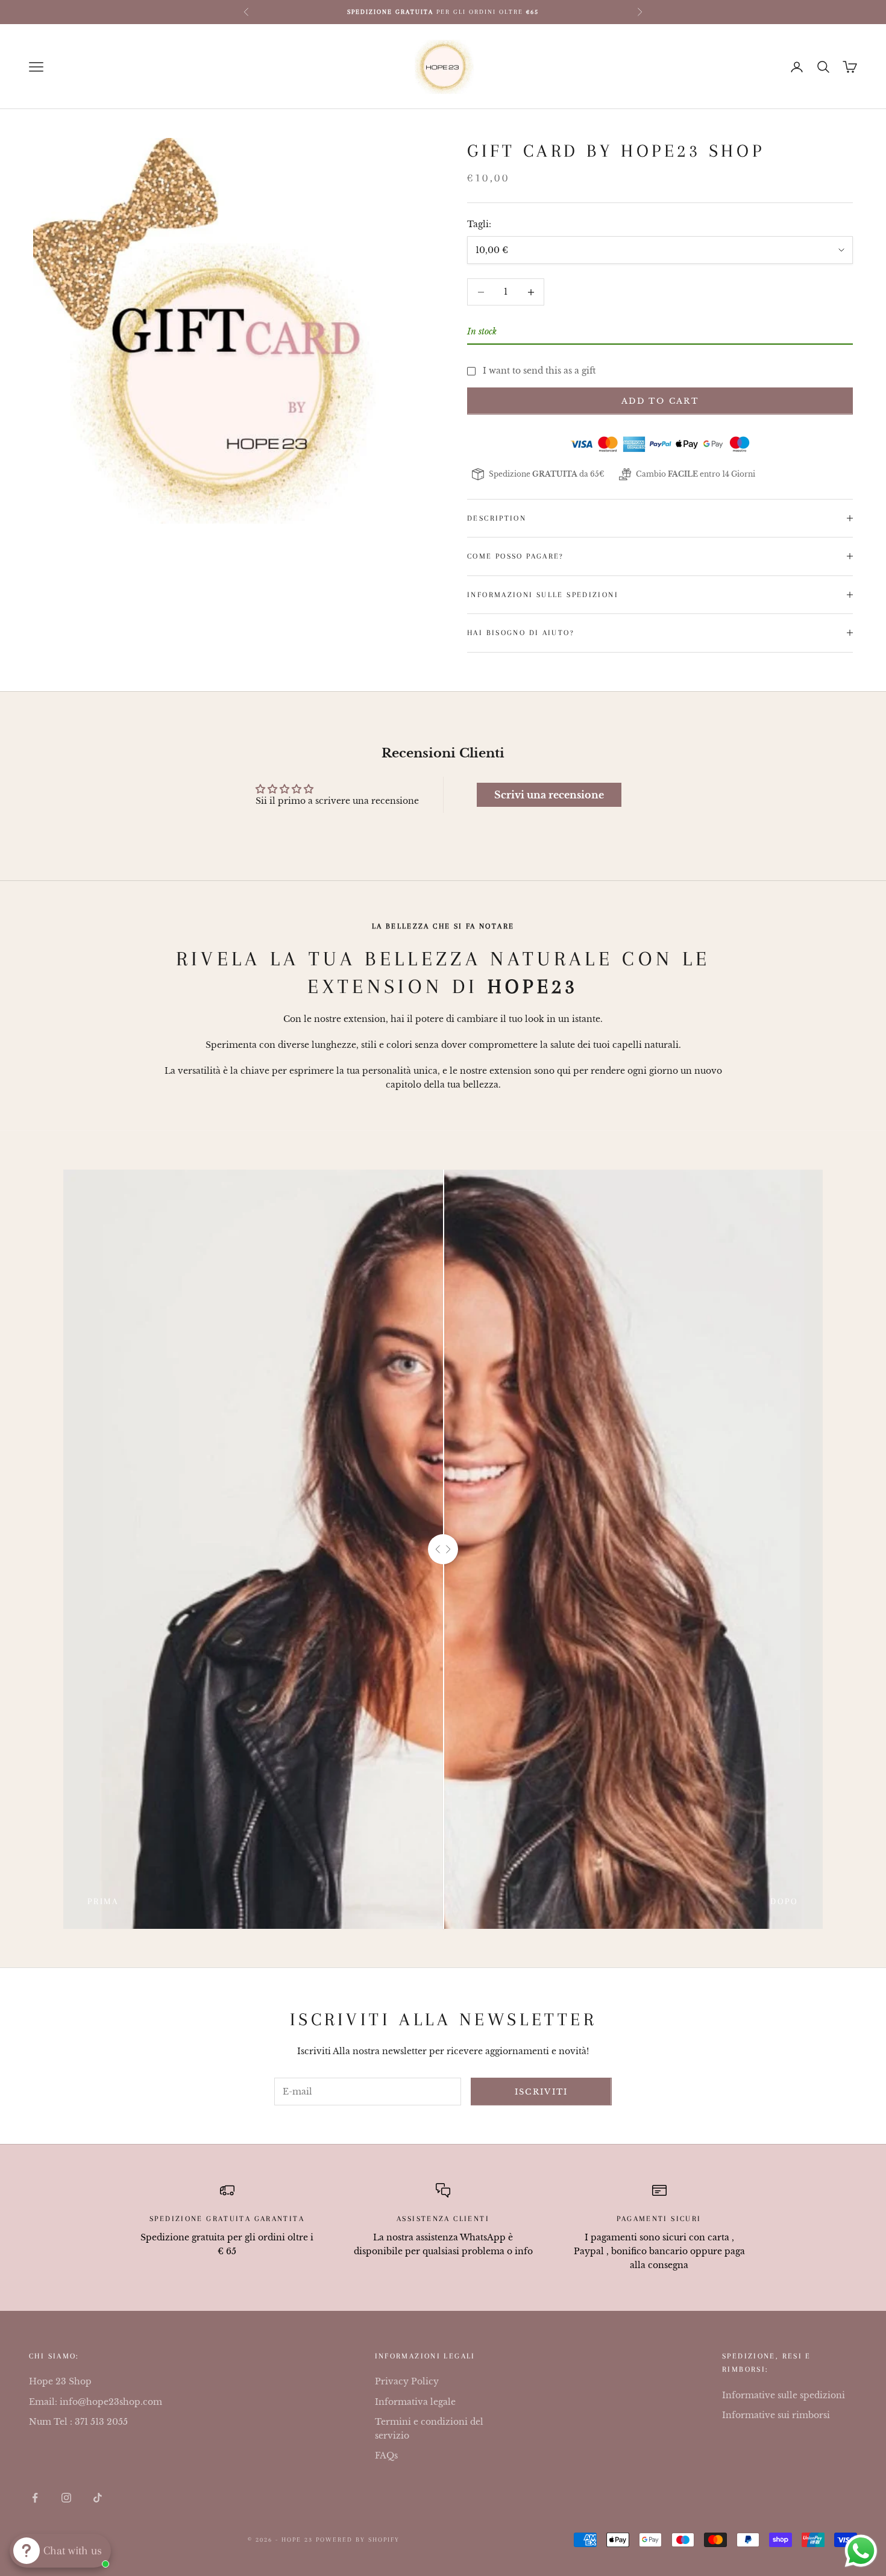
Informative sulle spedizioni (784, 2395)
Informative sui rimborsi (776, 2415)
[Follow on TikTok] (98, 2498)
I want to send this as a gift (539, 371)
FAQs (386, 2455)
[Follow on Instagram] (66, 2498)
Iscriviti (542, 2092)
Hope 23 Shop (60, 2381)
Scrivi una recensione (549, 795)
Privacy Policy (407, 2381)
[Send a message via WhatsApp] (861, 2551)
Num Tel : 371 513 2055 (78, 2422)
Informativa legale (415, 2402)
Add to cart (660, 401)
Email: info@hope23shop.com (96, 2402)
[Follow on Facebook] (35, 2498)
